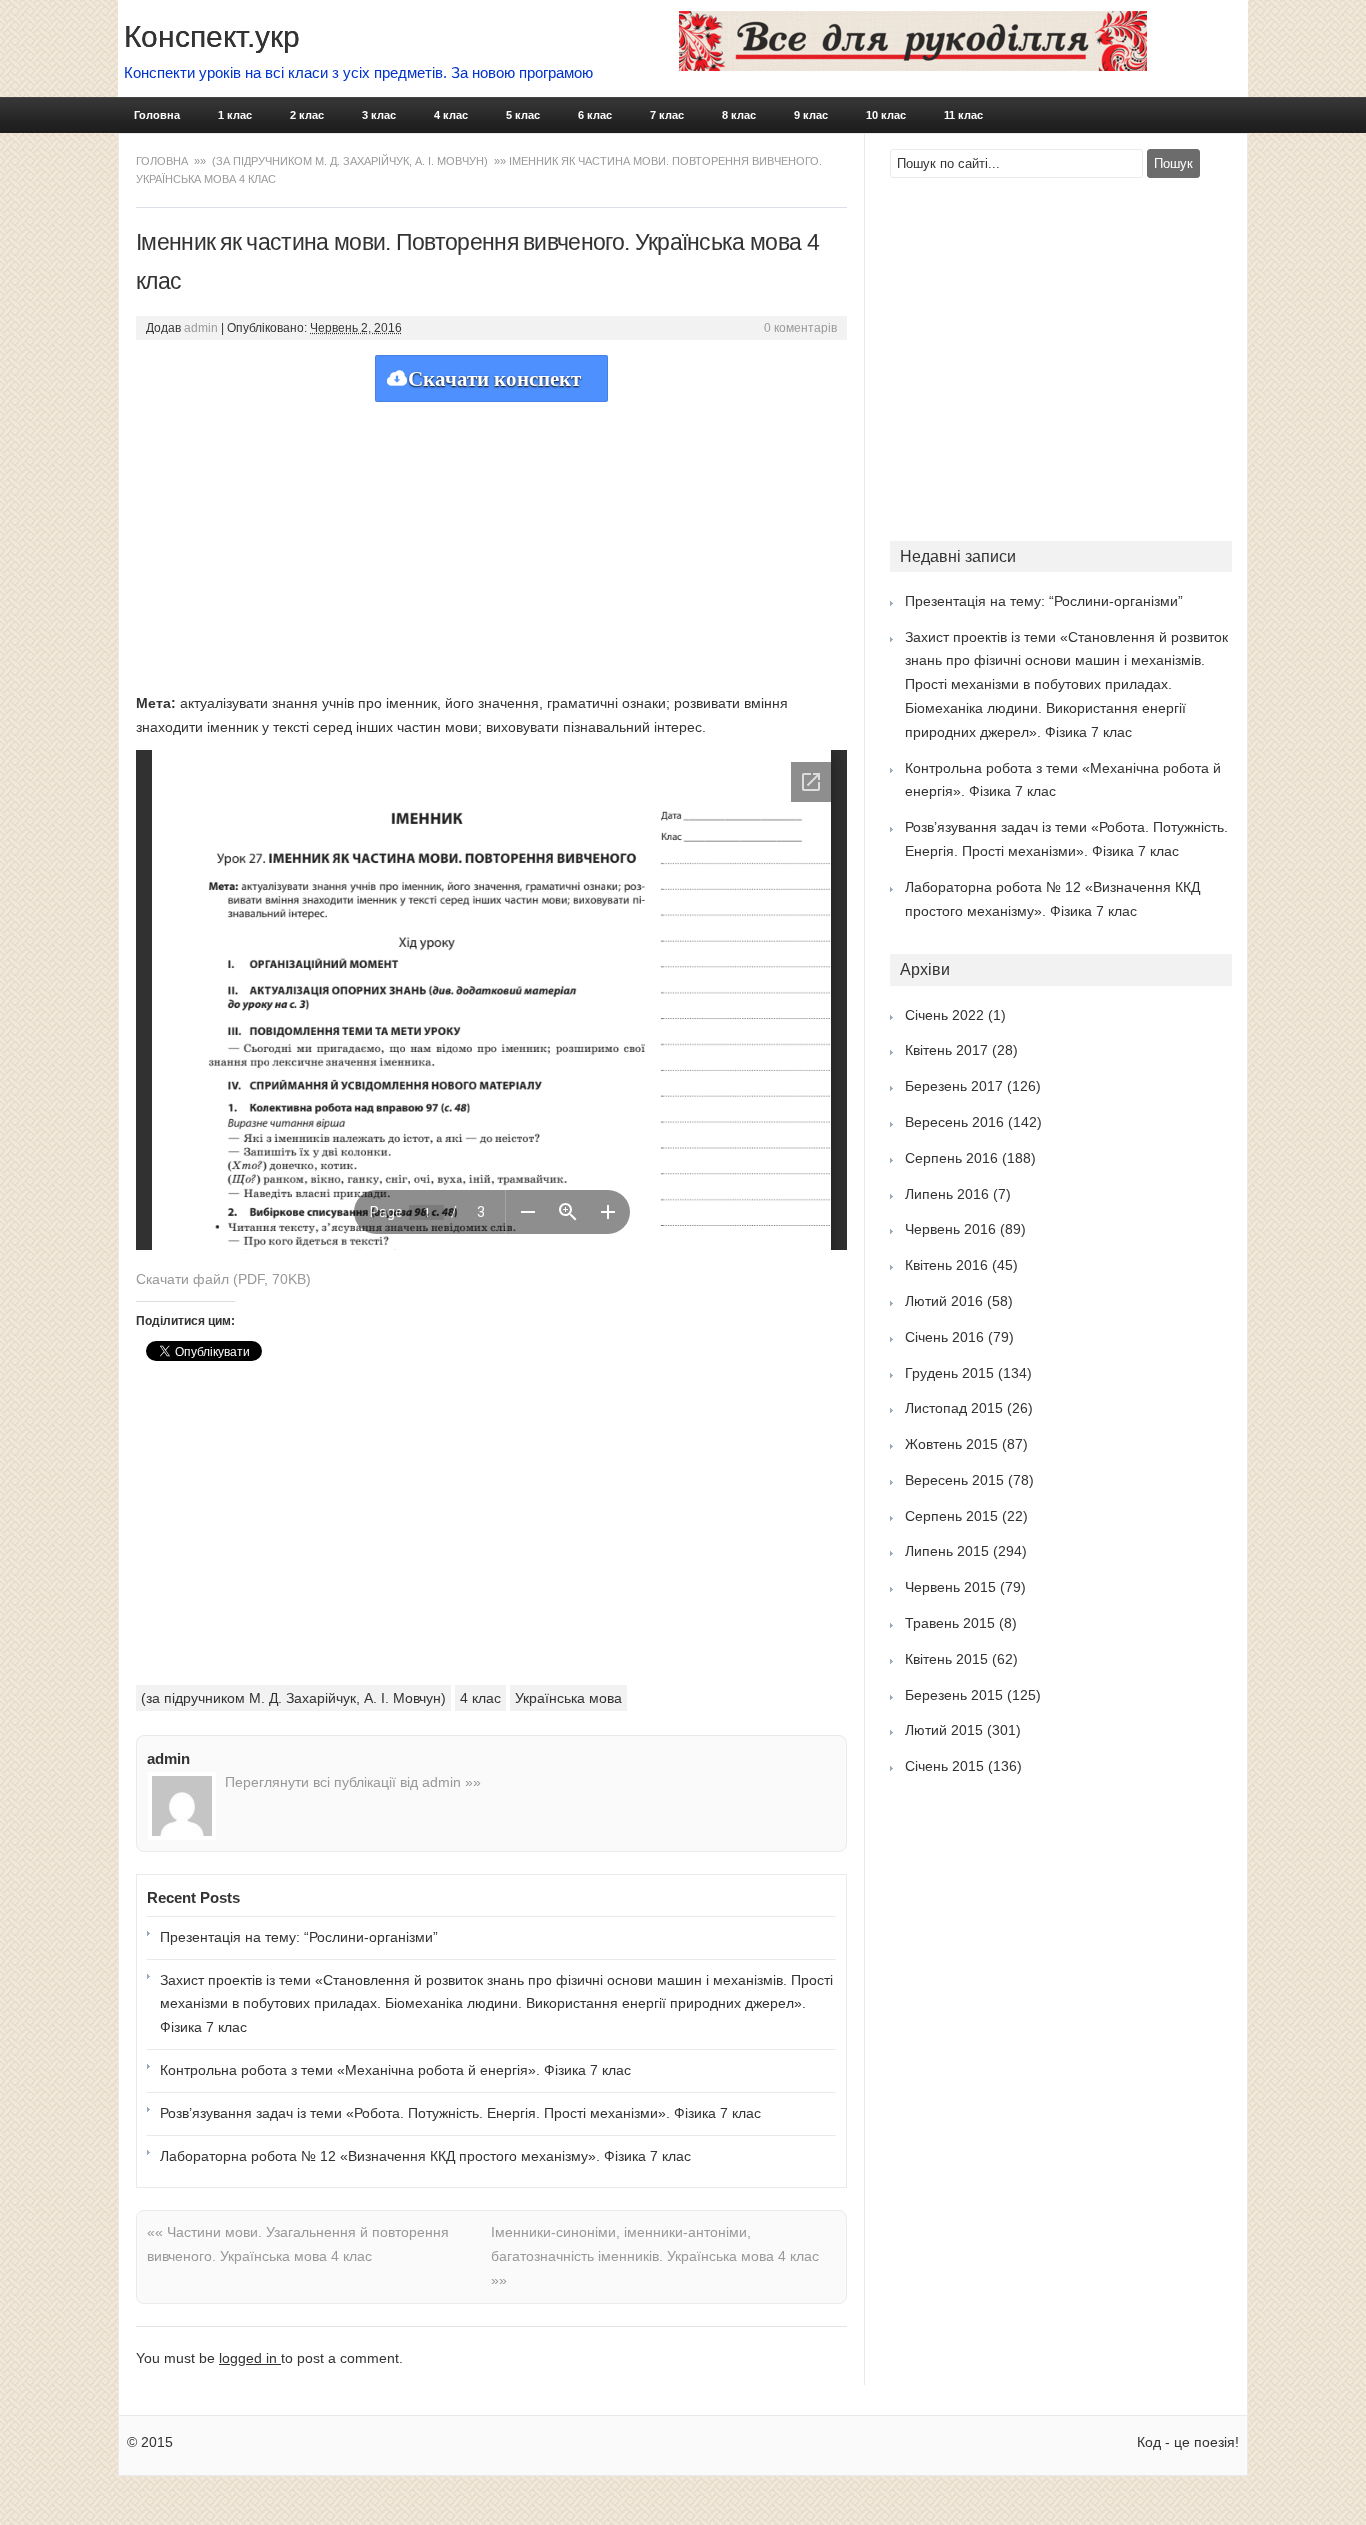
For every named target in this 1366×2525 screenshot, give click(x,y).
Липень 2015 (947, 1551)
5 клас (523, 115)
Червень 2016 (950, 1229)
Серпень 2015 (951, 1516)
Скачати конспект (494, 379)
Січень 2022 (944, 1015)
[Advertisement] (491, 542)
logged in (250, 2358)
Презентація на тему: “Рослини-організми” (299, 1937)
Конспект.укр (212, 36)
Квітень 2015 (946, 1659)
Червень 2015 (950, 1587)
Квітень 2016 (946, 1265)
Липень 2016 (947, 1194)
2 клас (307, 115)
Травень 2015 (950, 1623)
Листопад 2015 (954, 1408)
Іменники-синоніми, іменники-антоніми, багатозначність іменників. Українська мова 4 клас (655, 2256)
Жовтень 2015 (951, 1444)
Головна (157, 115)
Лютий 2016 (944, 1301)
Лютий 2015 (944, 1730)
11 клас (963, 115)
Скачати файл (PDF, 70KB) (223, 1279)
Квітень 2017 (946, 1050)
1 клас (235, 115)
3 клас (379, 115)
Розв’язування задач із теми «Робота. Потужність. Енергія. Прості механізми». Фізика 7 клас (460, 2113)
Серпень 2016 (951, 1158)
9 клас (811, 115)
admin (201, 328)
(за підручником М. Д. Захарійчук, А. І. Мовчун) (350, 161)
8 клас (739, 115)
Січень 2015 (944, 1766)
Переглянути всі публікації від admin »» (353, 1782)
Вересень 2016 (954, 1122)
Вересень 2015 (954, 1480)
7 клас (667, 115)
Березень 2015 (954, 1695)
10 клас (886, 115)
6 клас (595, 115)
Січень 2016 (944, 1337)
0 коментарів (800, 328)
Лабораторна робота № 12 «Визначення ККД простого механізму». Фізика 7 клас (425, 2156)
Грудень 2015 (949, 1373)
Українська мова (568, 1698)
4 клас (451, 115)
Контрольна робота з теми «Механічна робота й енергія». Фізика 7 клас (395, 2070)
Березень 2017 (954, 1086)
